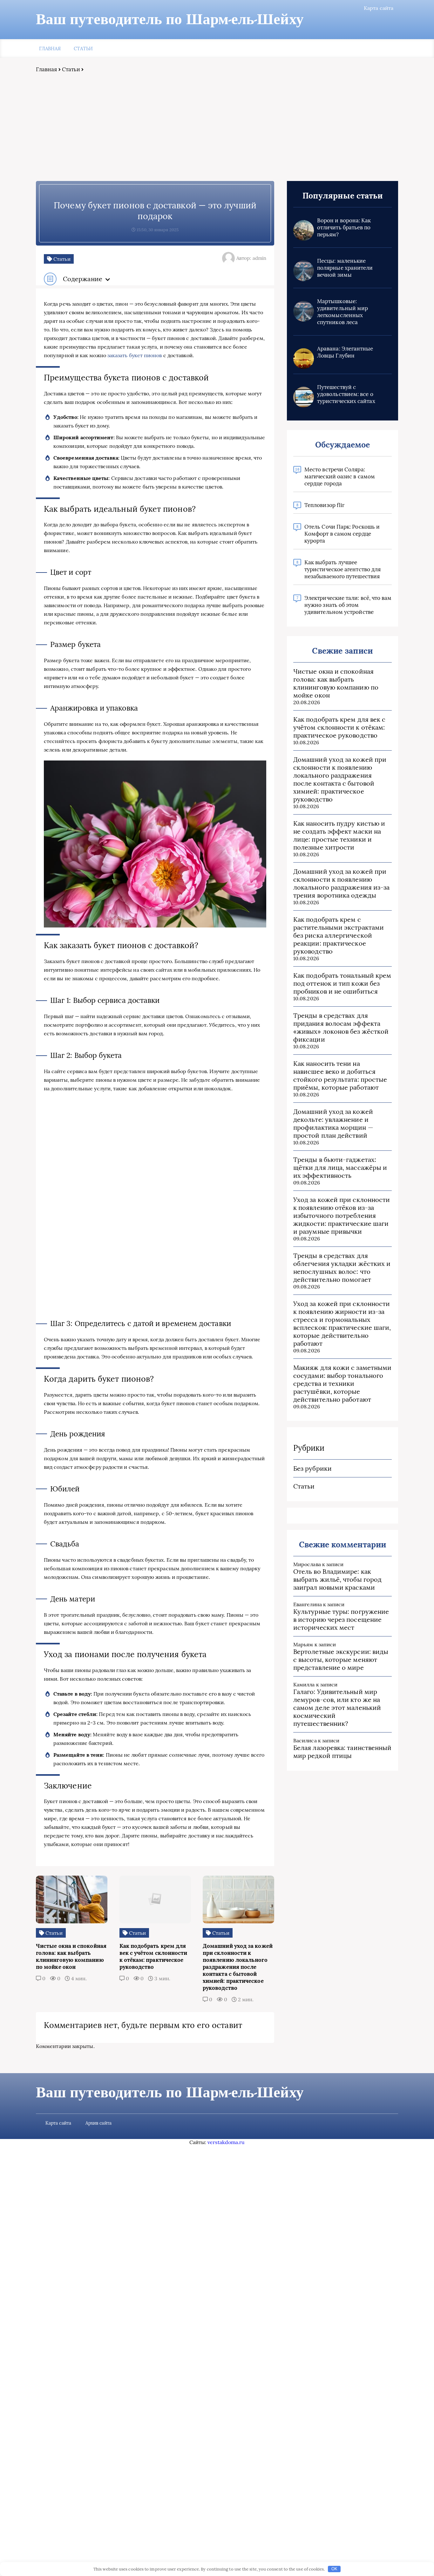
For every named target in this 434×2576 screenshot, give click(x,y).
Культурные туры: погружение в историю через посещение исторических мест (341, 1619)
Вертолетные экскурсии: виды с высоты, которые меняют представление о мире (341, 1659)
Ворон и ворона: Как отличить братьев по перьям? (344, 227)
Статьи (83, 49)
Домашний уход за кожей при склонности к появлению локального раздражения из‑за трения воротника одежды (341, 883)
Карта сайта (379, 8)
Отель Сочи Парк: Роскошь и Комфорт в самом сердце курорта (342, 534)
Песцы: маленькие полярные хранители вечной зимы (345, 268)
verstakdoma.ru (226, 2142)
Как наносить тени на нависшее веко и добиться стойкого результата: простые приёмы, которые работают (340, 1075)
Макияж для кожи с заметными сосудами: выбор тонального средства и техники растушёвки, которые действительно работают (342, 1383)
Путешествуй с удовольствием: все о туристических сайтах (346, 394)
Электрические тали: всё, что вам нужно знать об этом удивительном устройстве (348, 605)
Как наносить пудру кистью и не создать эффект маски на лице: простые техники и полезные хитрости (339, 835)
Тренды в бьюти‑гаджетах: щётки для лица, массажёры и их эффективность (340, 1167)
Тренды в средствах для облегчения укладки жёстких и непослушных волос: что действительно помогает (342, 1267)
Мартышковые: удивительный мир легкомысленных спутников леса (342, 312)
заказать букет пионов (135, 355)
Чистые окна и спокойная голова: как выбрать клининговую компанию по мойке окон (336, 683)
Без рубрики (312, 1468)
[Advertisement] (217, 127)
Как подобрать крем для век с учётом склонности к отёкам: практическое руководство (339, 727)
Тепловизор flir (324, 505)
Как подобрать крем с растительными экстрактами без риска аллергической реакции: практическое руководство (339, 935)
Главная (50, 49)
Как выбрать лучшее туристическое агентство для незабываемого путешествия (342, 569)
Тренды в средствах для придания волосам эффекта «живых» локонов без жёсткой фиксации (341, 1027)
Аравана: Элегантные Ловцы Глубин (345, 352)
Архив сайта (98, 2123)
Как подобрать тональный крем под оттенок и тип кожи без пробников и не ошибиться (342, 983)
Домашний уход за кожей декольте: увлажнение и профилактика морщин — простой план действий (333, 1123)
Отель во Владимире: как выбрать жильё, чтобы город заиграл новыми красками (337, 1579)
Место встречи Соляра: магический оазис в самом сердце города (340, 476)
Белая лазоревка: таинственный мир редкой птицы (342, 1752)
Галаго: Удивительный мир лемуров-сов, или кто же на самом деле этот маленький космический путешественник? (337, 1708)
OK (334, 2569)
